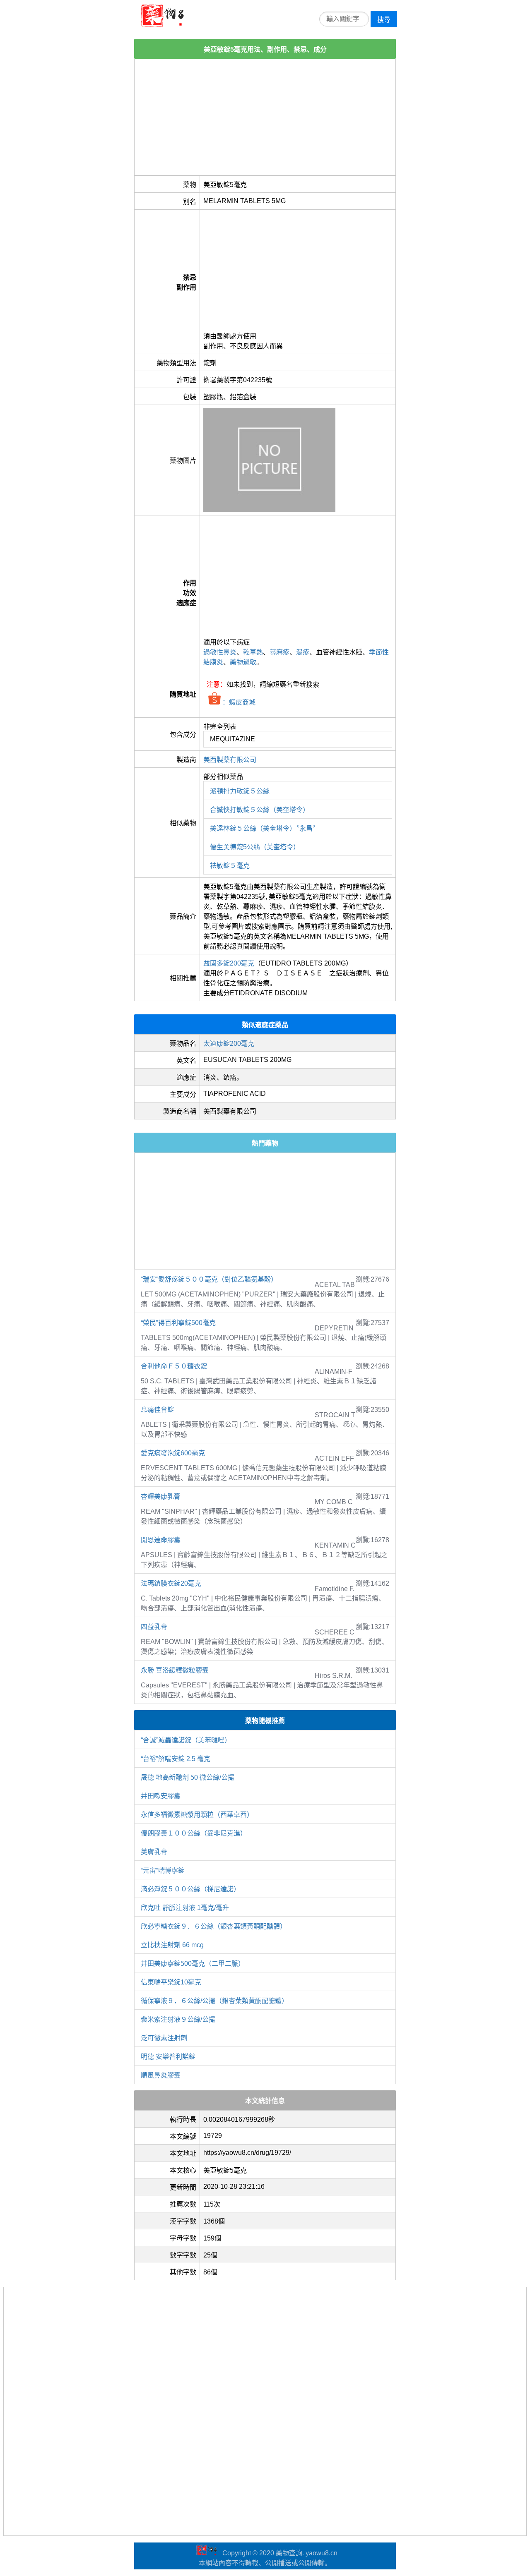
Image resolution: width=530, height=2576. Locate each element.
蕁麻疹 (279, 652)
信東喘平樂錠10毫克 (171, 1982)
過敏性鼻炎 (220, 652)
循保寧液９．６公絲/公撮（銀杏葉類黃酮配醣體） (214, 2001)
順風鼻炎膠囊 (161, 2075)
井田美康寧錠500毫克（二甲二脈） (193, 1964)
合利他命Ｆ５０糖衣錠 (174, 1366)
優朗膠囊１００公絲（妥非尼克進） (194, 1833)
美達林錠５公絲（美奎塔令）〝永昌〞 (265, 828)
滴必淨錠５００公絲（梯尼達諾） (190, 1889)
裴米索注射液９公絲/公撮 (178, 2019)
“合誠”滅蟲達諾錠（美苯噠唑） (186, 1740)
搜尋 (384, 20)
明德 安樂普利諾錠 (168, 2057)
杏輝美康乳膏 (161, 1496)
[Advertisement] (265, 117)
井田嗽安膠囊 (161, 1796)
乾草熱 (253, 652)
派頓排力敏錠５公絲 (240, 791)
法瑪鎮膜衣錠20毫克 (171, 1583)
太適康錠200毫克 (229, 1044)
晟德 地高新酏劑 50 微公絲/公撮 (188, 1777)
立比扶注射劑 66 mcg (172, 1945)
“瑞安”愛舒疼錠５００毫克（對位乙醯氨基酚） (209, 1279)
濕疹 (303, 652)
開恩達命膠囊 (161, 1540)
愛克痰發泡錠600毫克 (173, 1453)
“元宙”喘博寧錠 (163, 1870)
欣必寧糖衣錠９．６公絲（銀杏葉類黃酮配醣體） (214, 1926)
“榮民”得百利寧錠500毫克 (178, 1323)
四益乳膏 (154, 1627)
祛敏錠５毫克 (230, 866)
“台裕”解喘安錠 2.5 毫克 (176, 1759)
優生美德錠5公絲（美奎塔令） (255, 847)
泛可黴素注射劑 (164, 2038)
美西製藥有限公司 (230, 760)
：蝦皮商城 (238, 702)
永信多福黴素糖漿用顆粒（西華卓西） (197, 1815)
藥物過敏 (243, 662)
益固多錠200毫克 (229, 963)
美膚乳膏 (154, 1852)
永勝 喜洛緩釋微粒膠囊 (175, 1670)
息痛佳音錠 (157, 1410)
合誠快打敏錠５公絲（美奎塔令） (260, 810)
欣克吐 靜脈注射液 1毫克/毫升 (185, 1908)
